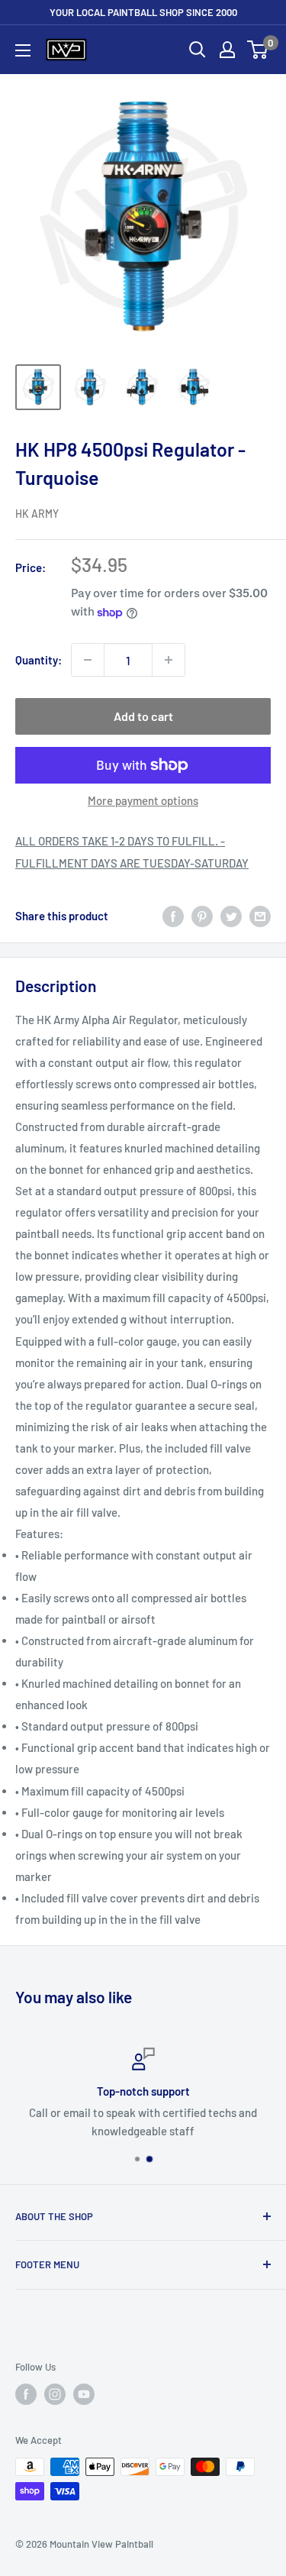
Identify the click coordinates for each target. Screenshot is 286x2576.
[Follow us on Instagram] (55, 2394)
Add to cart (143, 716)
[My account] (227, 50)
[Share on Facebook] (173, 916)
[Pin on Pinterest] (202, 916)
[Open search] (198, 50)
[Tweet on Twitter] (231, 916)
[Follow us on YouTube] (84, 2394)
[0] (258, 50)
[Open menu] (23, 50)
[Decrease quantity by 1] (88, 660)
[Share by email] (260, 916)
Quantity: (39, 660)
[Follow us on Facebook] (26, 2394)
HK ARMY (37, 514)
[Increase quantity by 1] (169, 660)
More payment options (143, 800)
